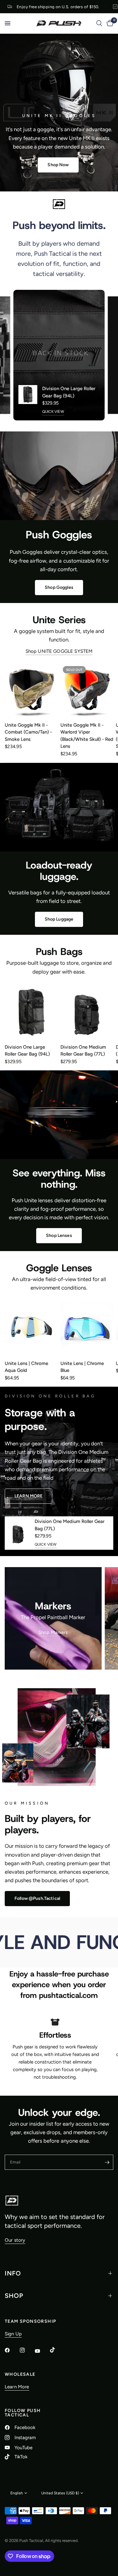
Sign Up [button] (13, 2334)
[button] (58, 165)
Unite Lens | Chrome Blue (82, 1367)
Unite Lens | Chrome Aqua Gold (26, 1367)
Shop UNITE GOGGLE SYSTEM (59, 651)
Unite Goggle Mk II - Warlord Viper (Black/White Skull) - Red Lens (87, 736)
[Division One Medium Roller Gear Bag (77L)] (87, 1012)
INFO (13, 2273)
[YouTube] (42, 2351)
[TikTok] (57, 2350)
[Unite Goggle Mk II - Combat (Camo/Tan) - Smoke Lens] (31, 690)
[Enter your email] (107, 2162)
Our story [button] (15, 2240)
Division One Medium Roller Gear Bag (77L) (83, 1050)
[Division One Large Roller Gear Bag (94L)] (31, 1012)
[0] (109, 23)
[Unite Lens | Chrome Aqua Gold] (31, 1329)
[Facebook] (12, 2350)
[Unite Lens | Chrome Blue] (87, 1329)
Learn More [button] (17, 2387)
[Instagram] (27, 2350)
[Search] (99, 23)
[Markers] (53, 1618)
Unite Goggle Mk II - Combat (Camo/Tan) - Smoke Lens (28, 732)
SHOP (14, 2296)
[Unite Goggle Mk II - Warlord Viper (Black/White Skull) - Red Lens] (87, 690)
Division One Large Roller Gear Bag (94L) (69, 392)
